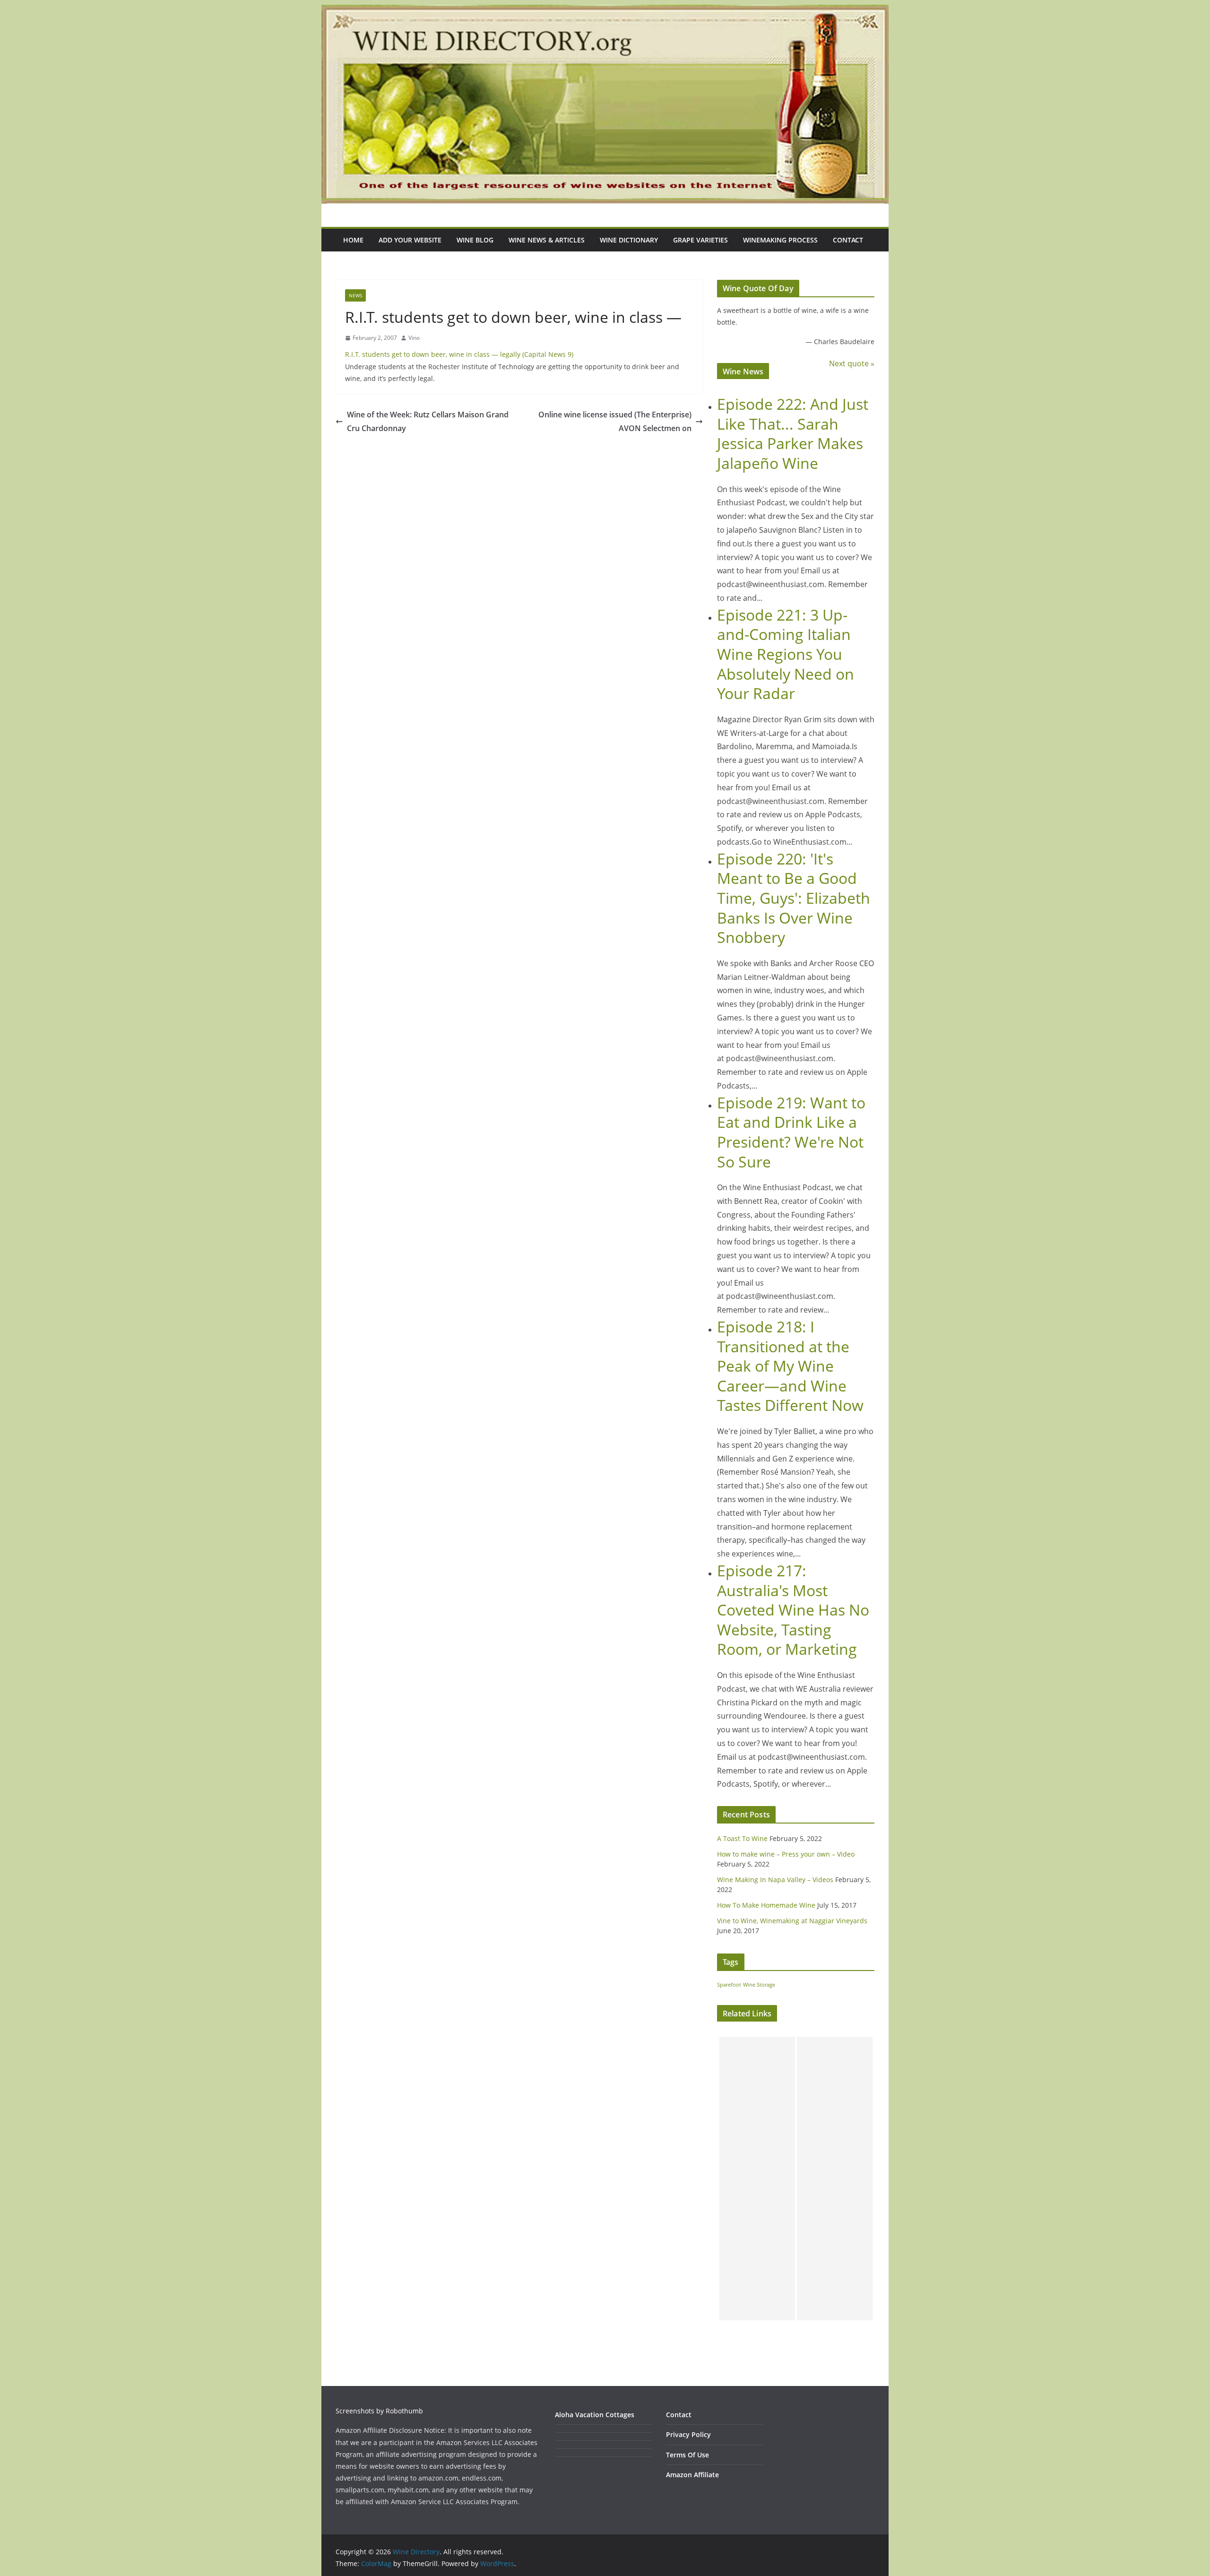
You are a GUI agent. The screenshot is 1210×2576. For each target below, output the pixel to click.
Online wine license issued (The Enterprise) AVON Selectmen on (615, 421)
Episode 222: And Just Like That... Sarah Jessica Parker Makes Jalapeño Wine (793, 433)
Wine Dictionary (629, 240)
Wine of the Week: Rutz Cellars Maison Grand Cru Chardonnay (428, 421)
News (355, 295)
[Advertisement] (757, 2178)
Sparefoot (729, 1985)
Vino (414, 338)
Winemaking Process (780, 240)
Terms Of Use (687, 2455)
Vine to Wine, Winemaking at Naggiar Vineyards (792, 1921)
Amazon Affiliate (692, 2475)
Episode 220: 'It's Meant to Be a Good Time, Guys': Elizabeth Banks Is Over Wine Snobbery (794, 898)
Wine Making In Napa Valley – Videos (775, 1880)
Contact (848, 240)
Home (353, 240)
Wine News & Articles (547, 240)
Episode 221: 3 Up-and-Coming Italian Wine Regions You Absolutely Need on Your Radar (786, 654)
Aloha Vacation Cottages (595, 2415)
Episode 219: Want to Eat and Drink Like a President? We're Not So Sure (791, 1132)
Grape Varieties (700, 240)
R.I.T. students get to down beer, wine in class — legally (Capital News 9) (459, 354)
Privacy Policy (688, 2434)
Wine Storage (759, 1985)
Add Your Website (410, 240)
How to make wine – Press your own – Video (786, 1854)
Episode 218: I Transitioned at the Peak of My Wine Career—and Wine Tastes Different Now (790, 1366)
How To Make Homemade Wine (766, 1905)
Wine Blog (475, 240)
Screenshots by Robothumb (379, 2411)
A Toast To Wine (742, 1838)
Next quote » (852, 363)
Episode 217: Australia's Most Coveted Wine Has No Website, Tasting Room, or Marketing (793, 1610)
